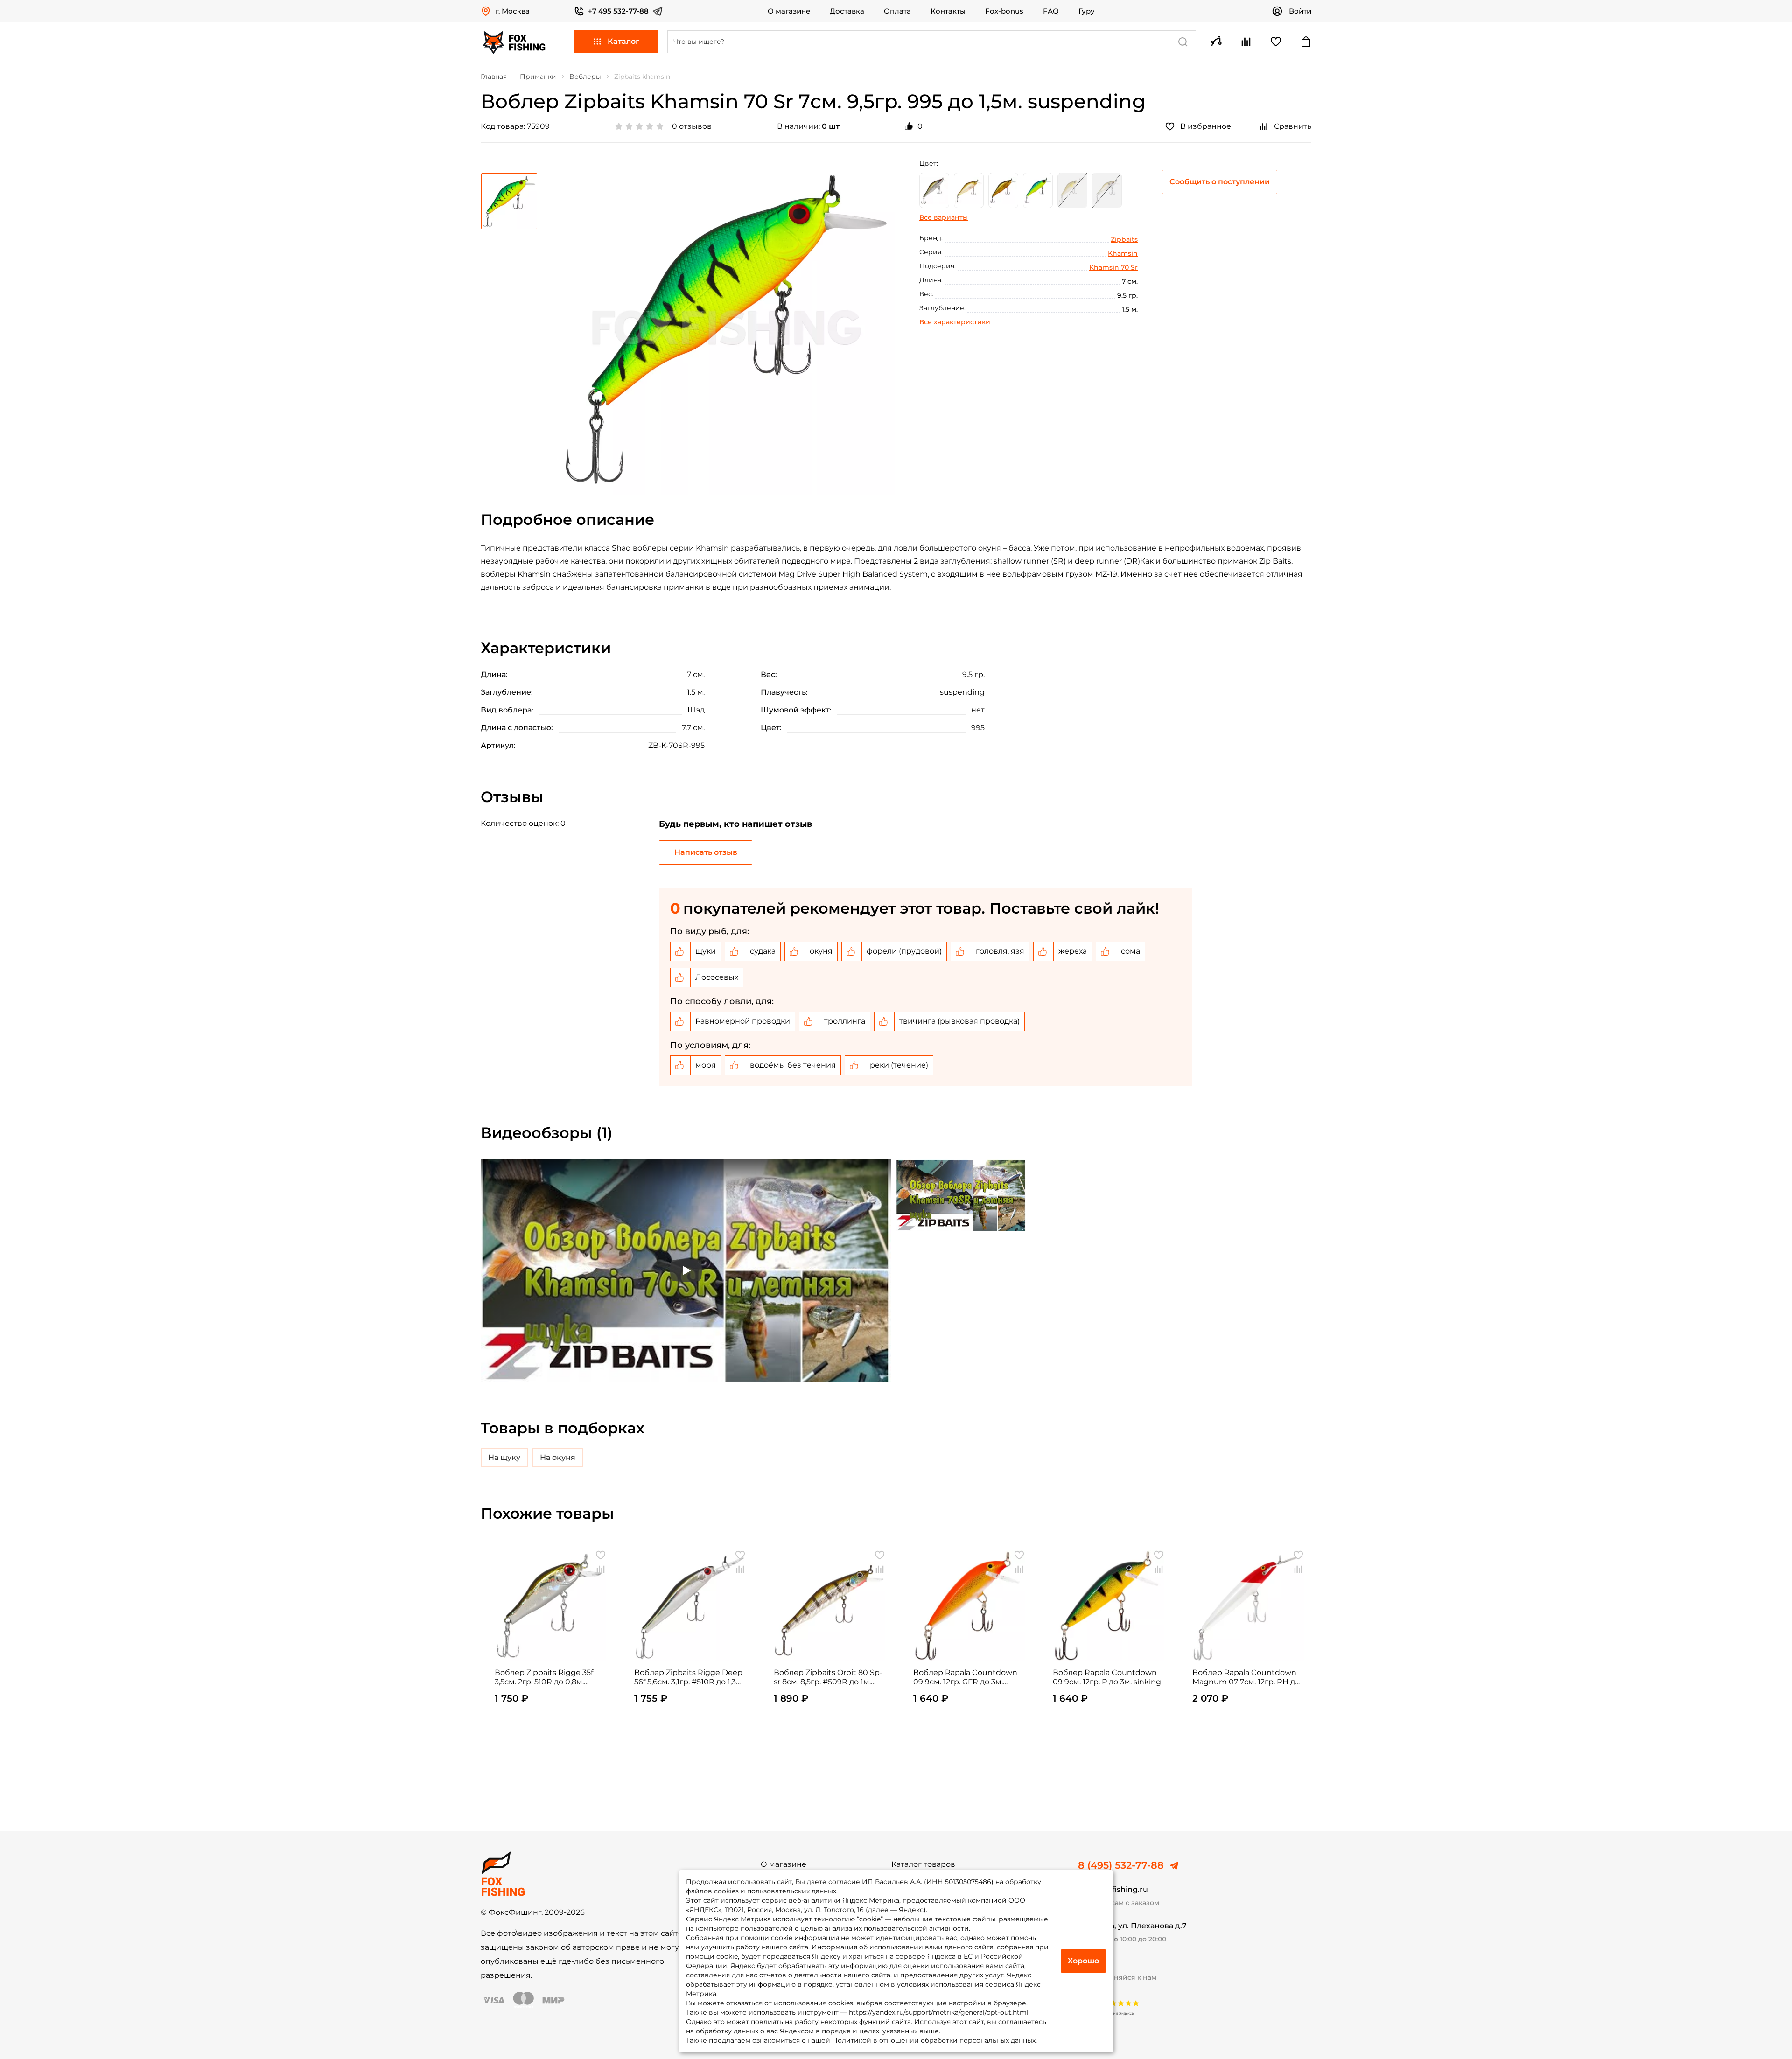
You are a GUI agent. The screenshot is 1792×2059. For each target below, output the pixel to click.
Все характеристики (955, 322)
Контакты (948, 11)
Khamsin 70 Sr (1113, 267)
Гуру (1087, 11)
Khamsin (1123, 253)
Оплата (897, 11)
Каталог (623, 41)
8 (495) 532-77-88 (1121, 1865)
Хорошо (1083, 1961)
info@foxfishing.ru (1113, 1889)
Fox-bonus (1004, 11)
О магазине (789, 11)
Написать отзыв (706, 852)
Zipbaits (1124, 239)
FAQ (1051, 11)
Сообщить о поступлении (1220, 182)
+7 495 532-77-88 (618, 11)
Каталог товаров (923, 1864)
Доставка (847, 11)
